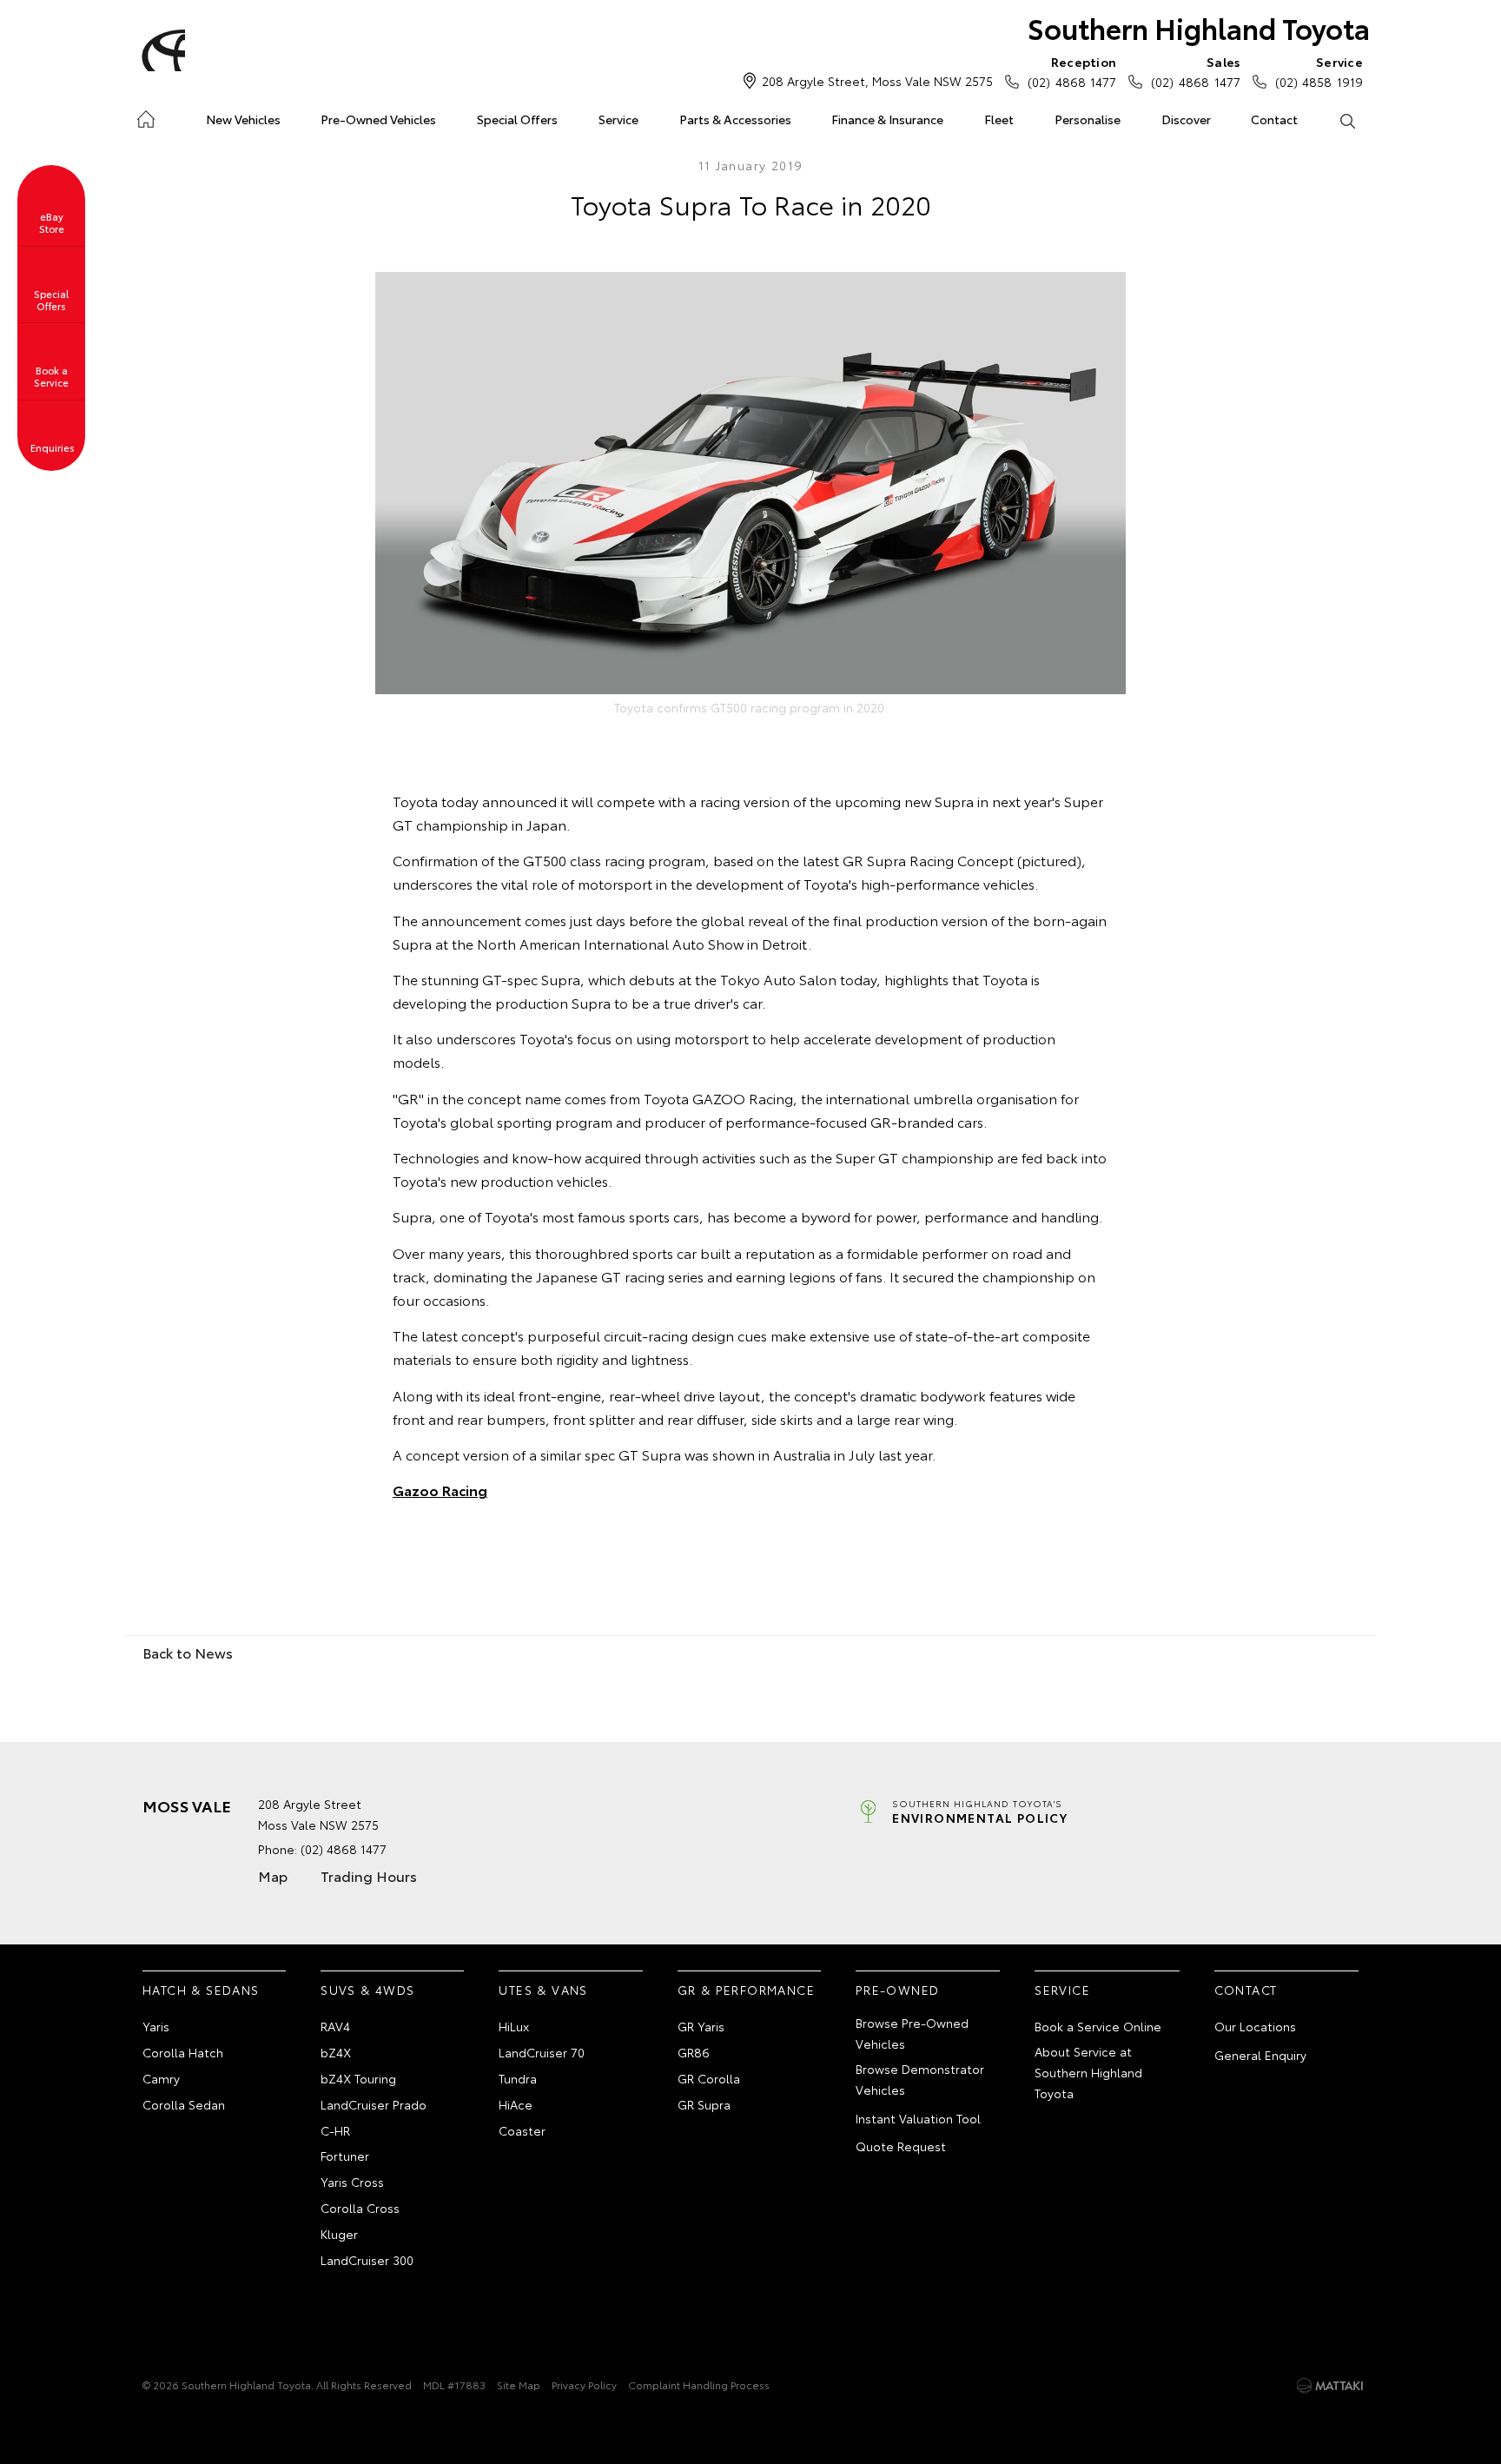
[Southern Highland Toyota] (161, 50)
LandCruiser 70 (542, 2052)
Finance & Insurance (887, 119)
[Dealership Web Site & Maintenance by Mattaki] (1330, 2386)
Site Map (519, 2385)
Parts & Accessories (735, 119)
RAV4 (335, 2026)
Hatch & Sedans (201, 1990)
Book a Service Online (1098, 2026)
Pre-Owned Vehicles (378, 119)
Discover (1186, 119)
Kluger (339, 2234)
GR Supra (704, 2104)
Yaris (156, 2026)
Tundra (518, 2078)
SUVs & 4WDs (367, 1990)
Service (618, 119)
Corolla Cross (360, 2208)
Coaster (522, 2130)
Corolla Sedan (184, 2104)
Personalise (1088, 119)
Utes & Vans (543, 1990)
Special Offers (517, 119)
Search (1347, 120)
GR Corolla (709, 2078)
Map (273, 1875)
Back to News (188, 1652)
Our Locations (1255, 2026)
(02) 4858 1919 (1319, 72)
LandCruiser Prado (374, 2104)
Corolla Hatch (183, 2052)
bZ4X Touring (358, 2078)
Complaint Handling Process (699, 2385)
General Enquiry (1260, 2055)
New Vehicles (243, 119)
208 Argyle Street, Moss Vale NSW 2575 (877, 81)
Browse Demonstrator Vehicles (920, 2079)
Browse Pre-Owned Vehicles (912, 2033)
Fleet (999, 119)
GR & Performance (746, 1990)
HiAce (516, 2104)
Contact (1274, 119)
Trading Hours (369, 1875)
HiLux (514, 2026)
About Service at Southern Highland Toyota (1088, 2072)
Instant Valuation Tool (918, 2118)
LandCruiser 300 (367, 2260)
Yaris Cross (352, 2182)
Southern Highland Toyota (1199, 27)
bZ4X (336, 2052)
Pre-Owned (898, 1990)
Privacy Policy (584, 2385)
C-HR (335, 2130)
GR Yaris (701, 2026)
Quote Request (901, 2146)
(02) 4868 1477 (1072, 72)
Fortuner (345, 2156)
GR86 (694, 2052)
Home (145, 116)
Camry (161, 2078)
